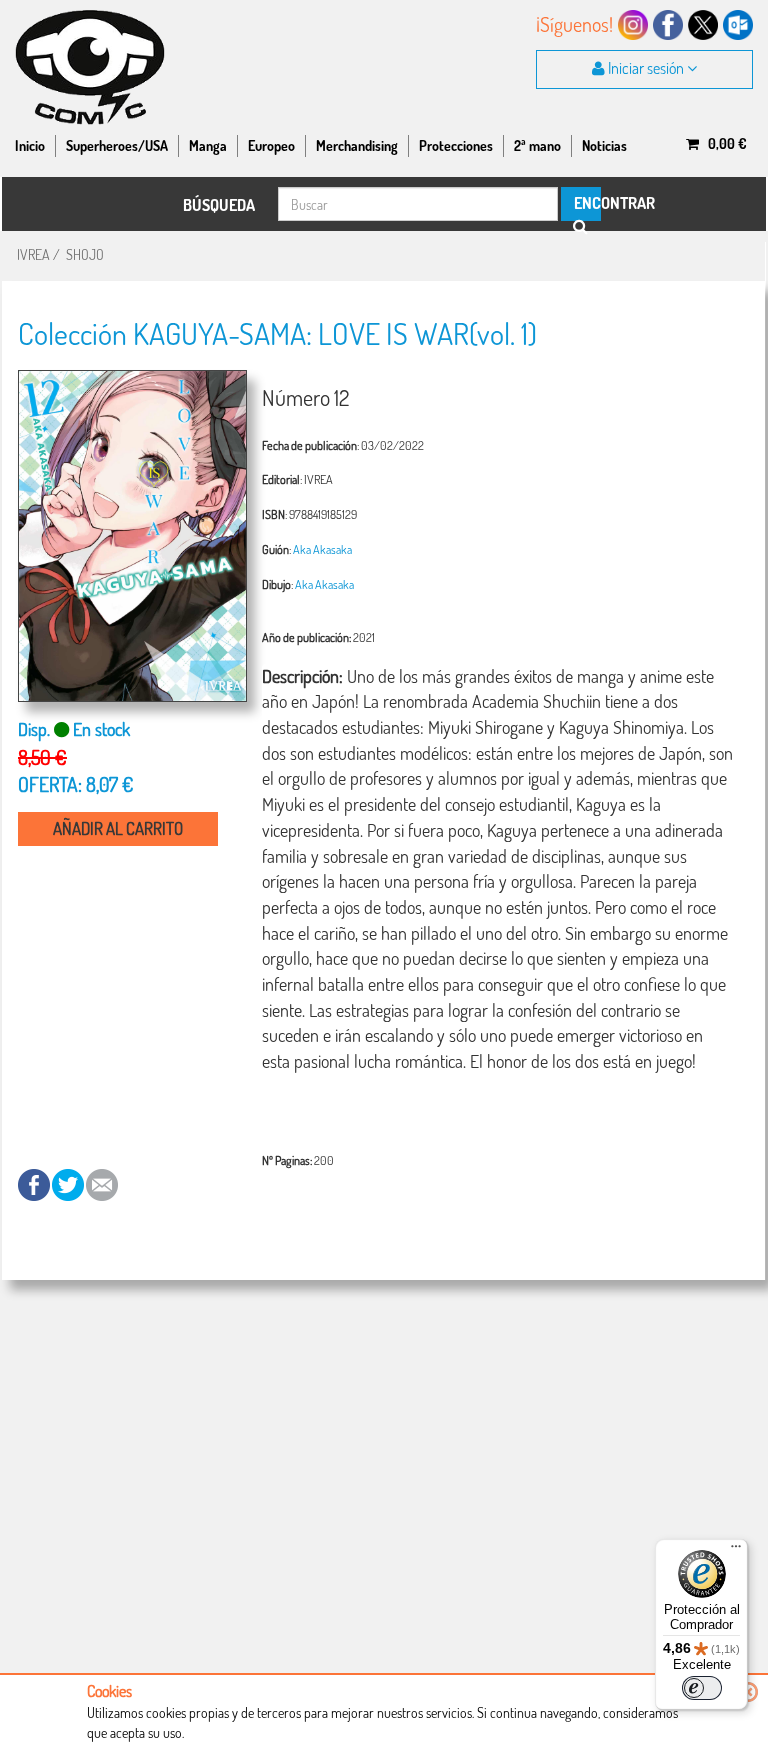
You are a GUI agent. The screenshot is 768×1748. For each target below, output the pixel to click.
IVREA (33, 254)
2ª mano (537, 145)
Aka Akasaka (322, 549)
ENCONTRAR (586, 203)
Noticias (604, 145)
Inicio (30, 145)
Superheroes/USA (117, 145)
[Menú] (736, 1551)
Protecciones (456, 145)
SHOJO (85, 254)
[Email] (102, 1183)
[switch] (702, 1688)
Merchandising (357, 145)
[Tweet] (69, 1183)
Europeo (271, 145)
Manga (208, 145)
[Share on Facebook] (35, 1183)
